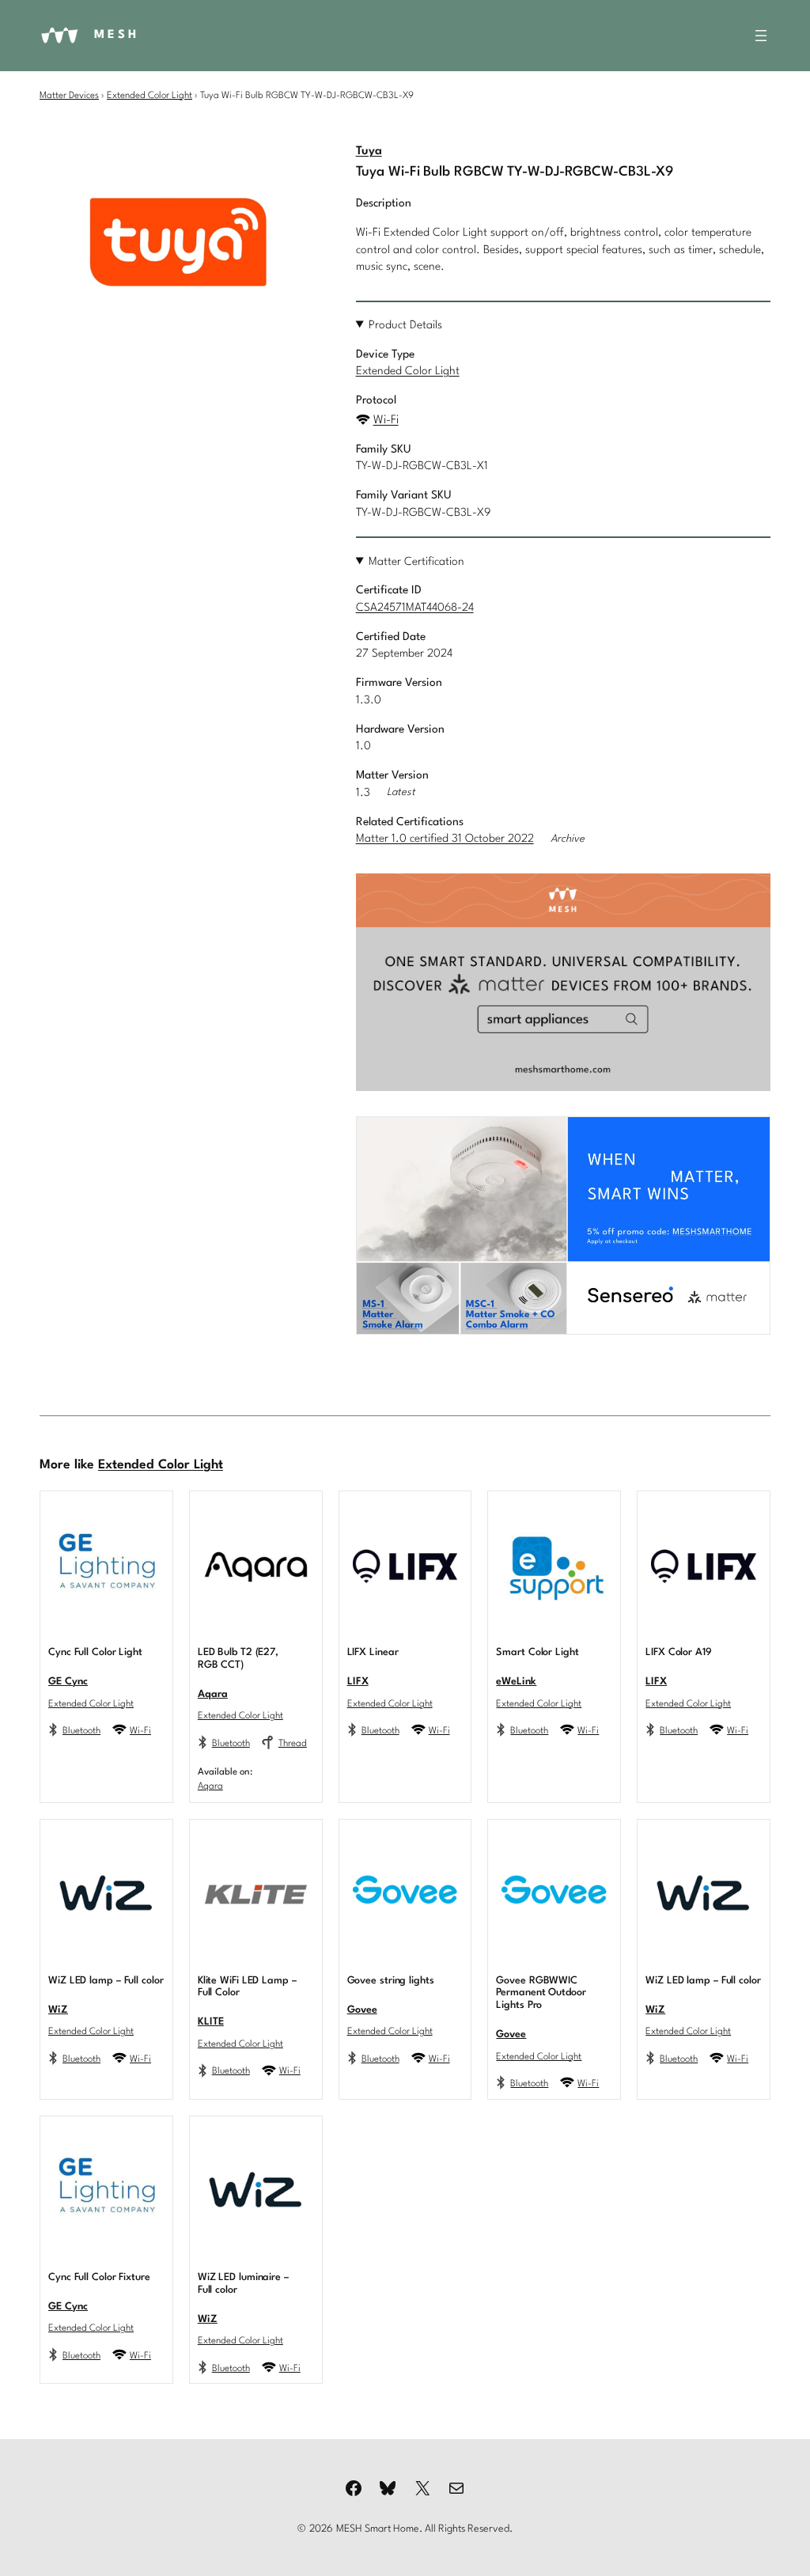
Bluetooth (81, 1731)
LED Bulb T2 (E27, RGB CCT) (238, 1659)
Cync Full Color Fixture (99, 2277)
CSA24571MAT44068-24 (415, 608)
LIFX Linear (373, 1652)
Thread (293, 1744)
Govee (362, 2010)
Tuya (369, 152)
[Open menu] (761, 36)
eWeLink (516, 1682)
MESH (117, 35)
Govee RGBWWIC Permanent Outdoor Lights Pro (541, 1993)
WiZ (58, 2010)
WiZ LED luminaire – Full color (243, 2284)
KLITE (211, 2022)
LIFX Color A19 (679, 1652)
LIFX (358, 1682)
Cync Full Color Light (95, 1652)
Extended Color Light (150, 96)
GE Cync (68, 1682)
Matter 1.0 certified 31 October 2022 (445, 839)
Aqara (213, 1694)
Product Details (405, 325)
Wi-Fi (386, 420)
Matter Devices (69, 96)
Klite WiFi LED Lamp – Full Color (247, 1987)
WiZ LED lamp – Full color (106, 1981)
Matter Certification (416, 562)
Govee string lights (391, 1981)
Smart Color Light (537, 1652)
